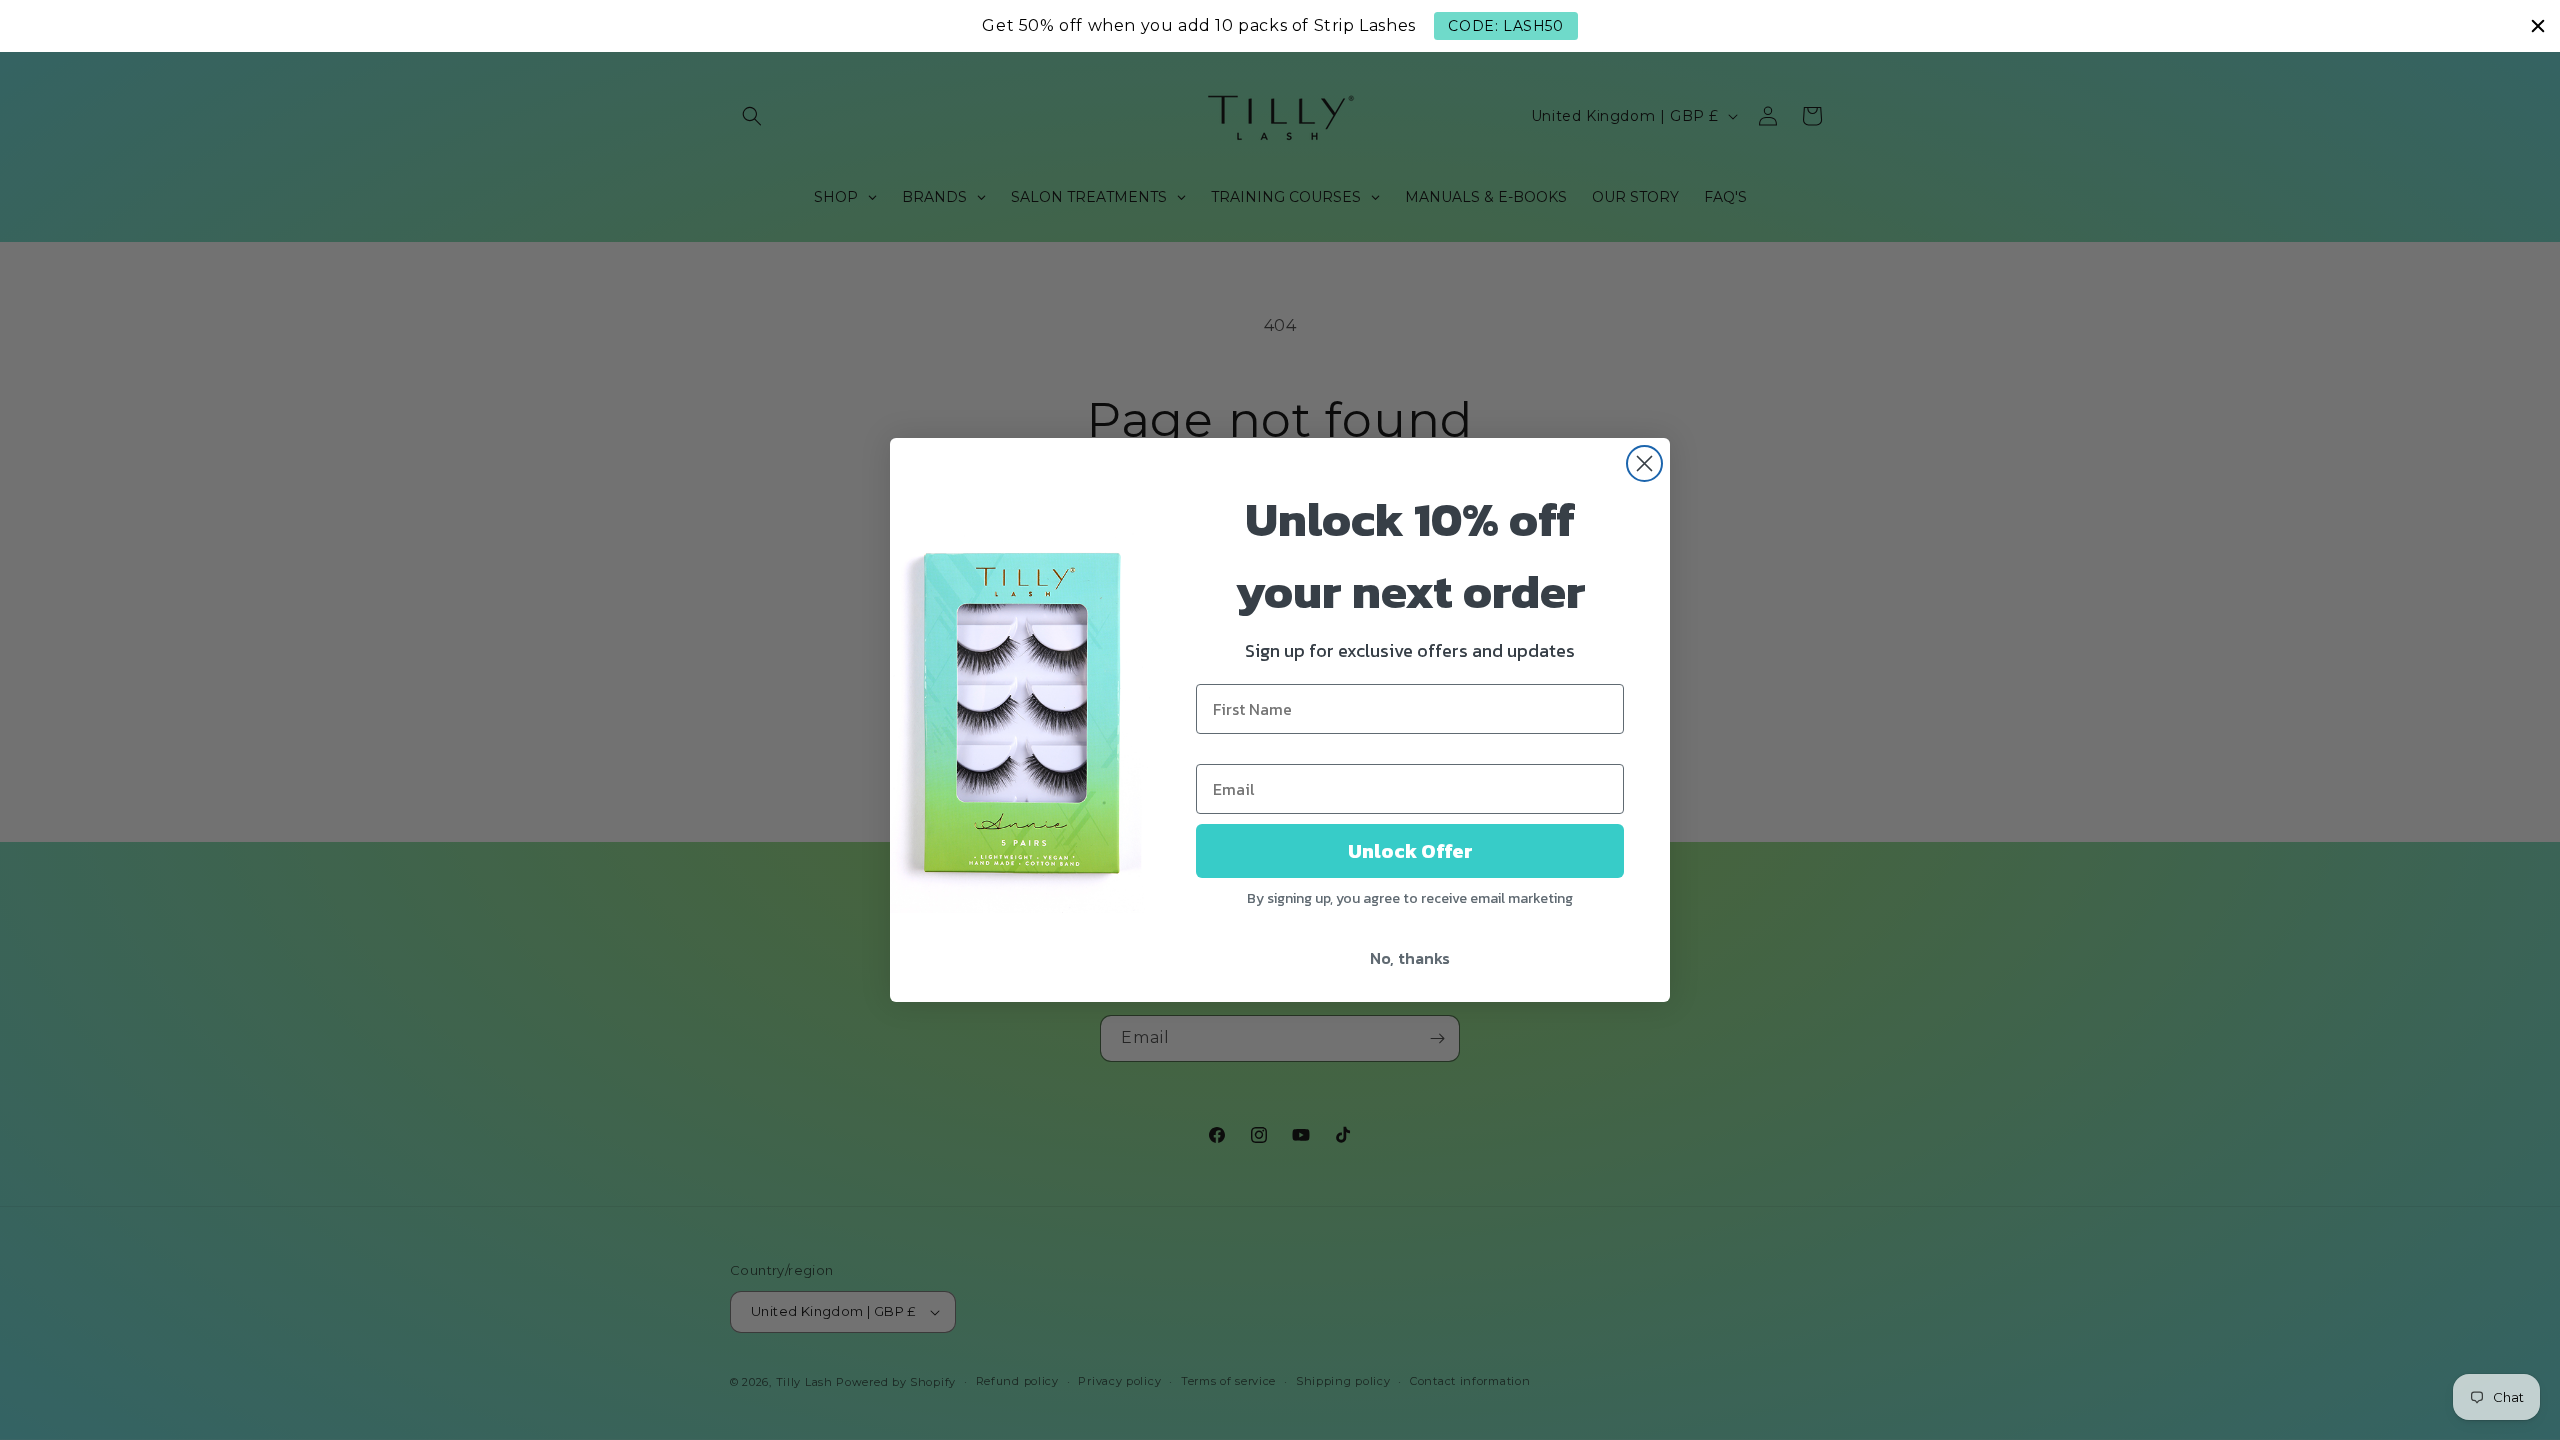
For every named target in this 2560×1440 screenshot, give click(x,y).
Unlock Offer (1410, 851)
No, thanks (1410, 958)
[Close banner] (2538, 26)
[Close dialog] (1644, 463)
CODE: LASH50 (1505, 26)
